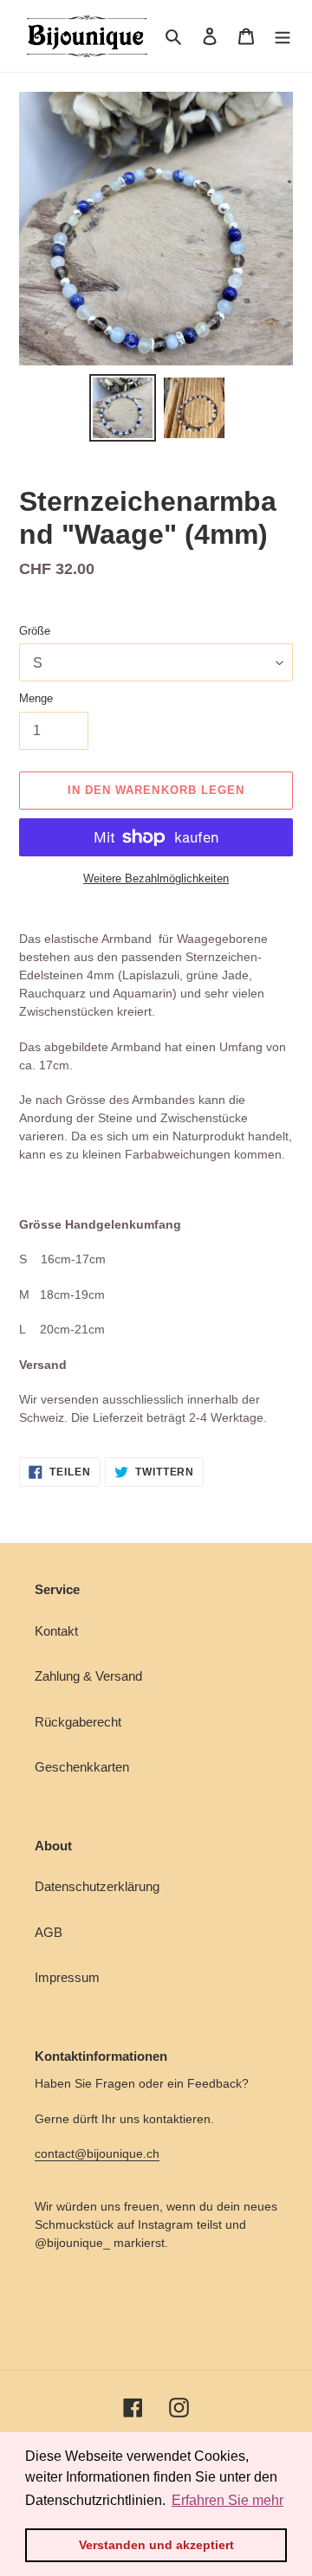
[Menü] (283, 36)
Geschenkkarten (82, 1767)
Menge (36, 698)
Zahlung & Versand (88, 1676)
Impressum (67, 1977)
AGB (49, 1932)
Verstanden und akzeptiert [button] (156, 2545)
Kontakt (56, 1631)
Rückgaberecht (78, 1722)
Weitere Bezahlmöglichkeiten (156, 878)
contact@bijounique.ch (97, 2153)
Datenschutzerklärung (97, 1886)
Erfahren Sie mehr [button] (227, 2500)
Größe (35, 631)
